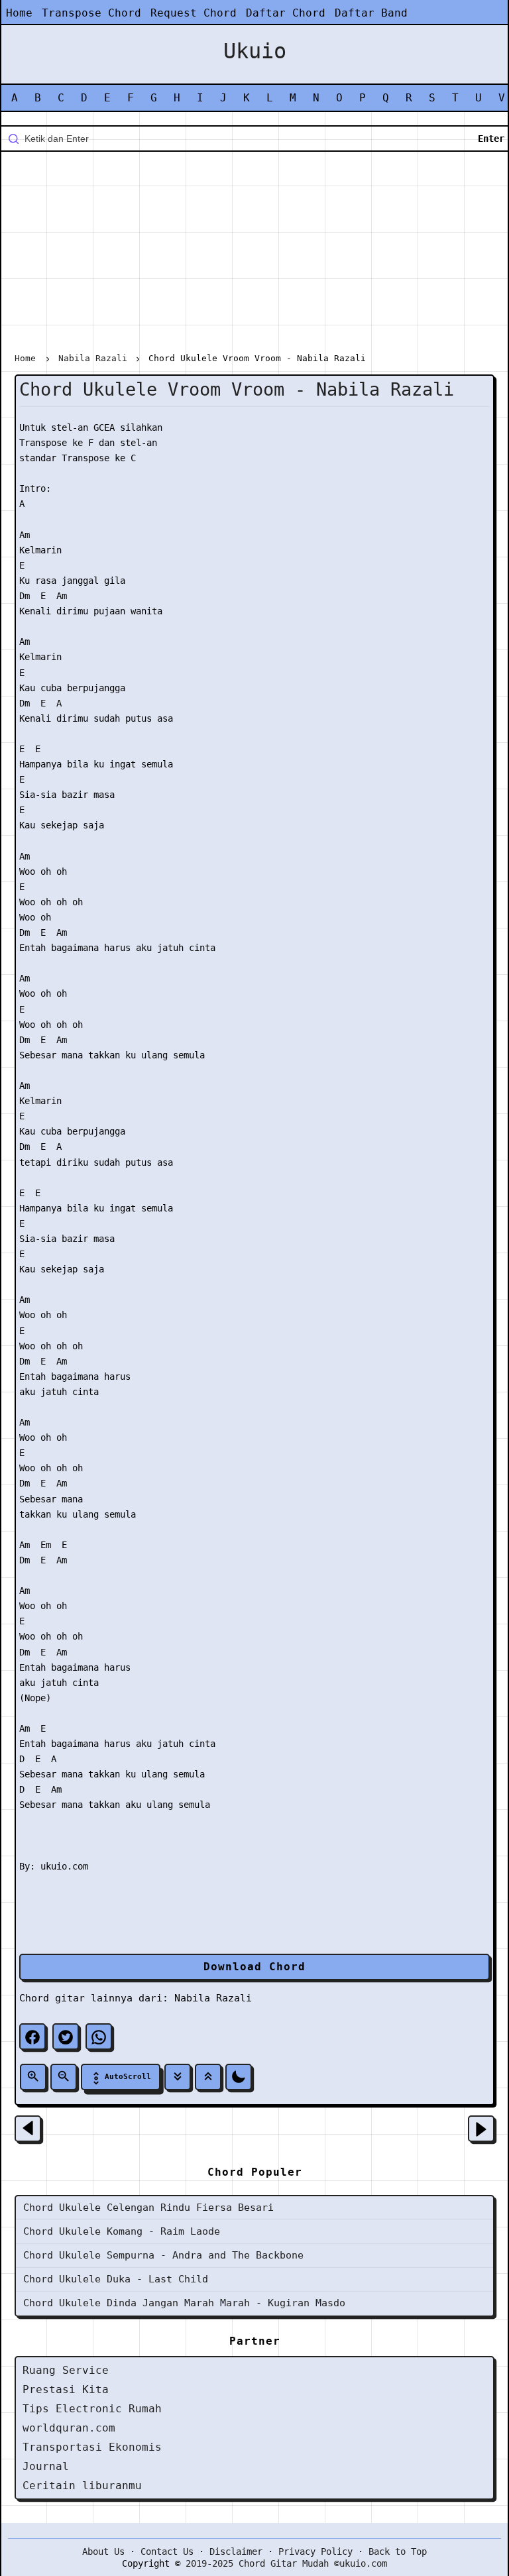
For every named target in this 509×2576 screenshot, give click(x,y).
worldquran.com (69, 2428)
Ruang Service (66, 2370)
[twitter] (66, 2037)
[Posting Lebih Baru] (28, 2129)
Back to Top (398, 2551)
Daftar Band (371, 13)
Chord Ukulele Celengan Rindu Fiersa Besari (148, 2208)
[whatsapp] (99, 2037)
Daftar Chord (286, 13)
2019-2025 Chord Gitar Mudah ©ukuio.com (286, 2563)
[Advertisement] (254, 254)
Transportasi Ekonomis (92, 2447)
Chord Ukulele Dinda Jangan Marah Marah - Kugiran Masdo (184, 2303)
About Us (103, 2551)
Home (19, 13)
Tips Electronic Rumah (92, 2409)
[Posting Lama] (481, 2129)
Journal (46, 2466)
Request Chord (194, 13)
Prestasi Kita (66, 2389)
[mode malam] (239, 2077)
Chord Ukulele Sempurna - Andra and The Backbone (163, 2255)
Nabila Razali (213, 1998)
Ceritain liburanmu (82, 2486)
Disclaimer (236, 2551)
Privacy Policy (315, 2551)
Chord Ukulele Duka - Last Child (116, 2279)
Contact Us (167, 2551)
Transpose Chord (91, 13)
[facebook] (32, 2037)
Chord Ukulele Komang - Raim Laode (122, 2231)
